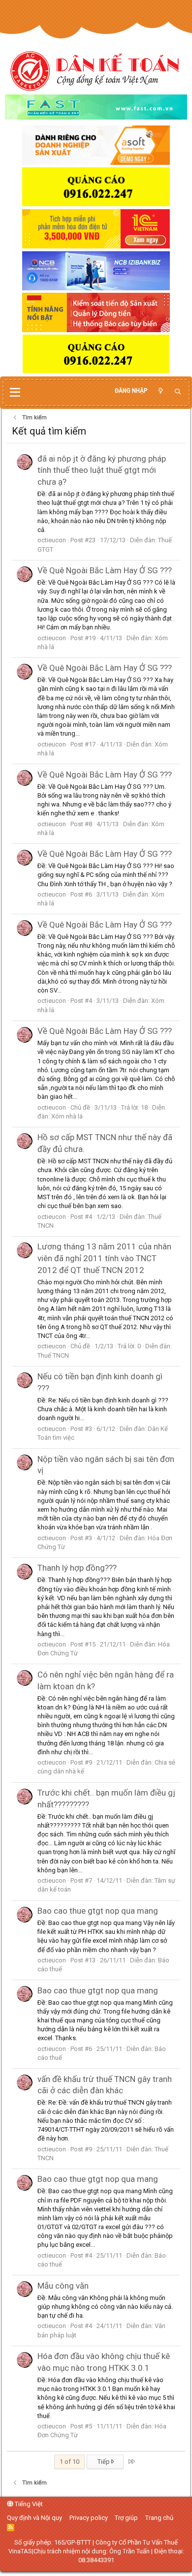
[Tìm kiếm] (178, 392)
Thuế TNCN (53, 1355)
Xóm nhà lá (67, 1116)
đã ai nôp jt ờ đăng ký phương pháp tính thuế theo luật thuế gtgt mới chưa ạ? (102, 470)
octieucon (52, 540)
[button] (15, 393)
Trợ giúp (126, 2518)
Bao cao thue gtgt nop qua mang (98, 1911)
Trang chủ (159, 2518)
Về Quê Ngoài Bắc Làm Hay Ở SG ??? (105, 570)
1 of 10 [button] (69, 2462)
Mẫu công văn (63, 2286)
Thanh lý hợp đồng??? (77, 1568)
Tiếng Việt (28, 2504)
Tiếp (104, 2462)
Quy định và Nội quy (34, 2518)
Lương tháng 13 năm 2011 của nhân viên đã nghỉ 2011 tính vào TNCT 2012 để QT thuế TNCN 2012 (104, 1258)
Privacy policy (89, 2518)
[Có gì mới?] (160, 391)
